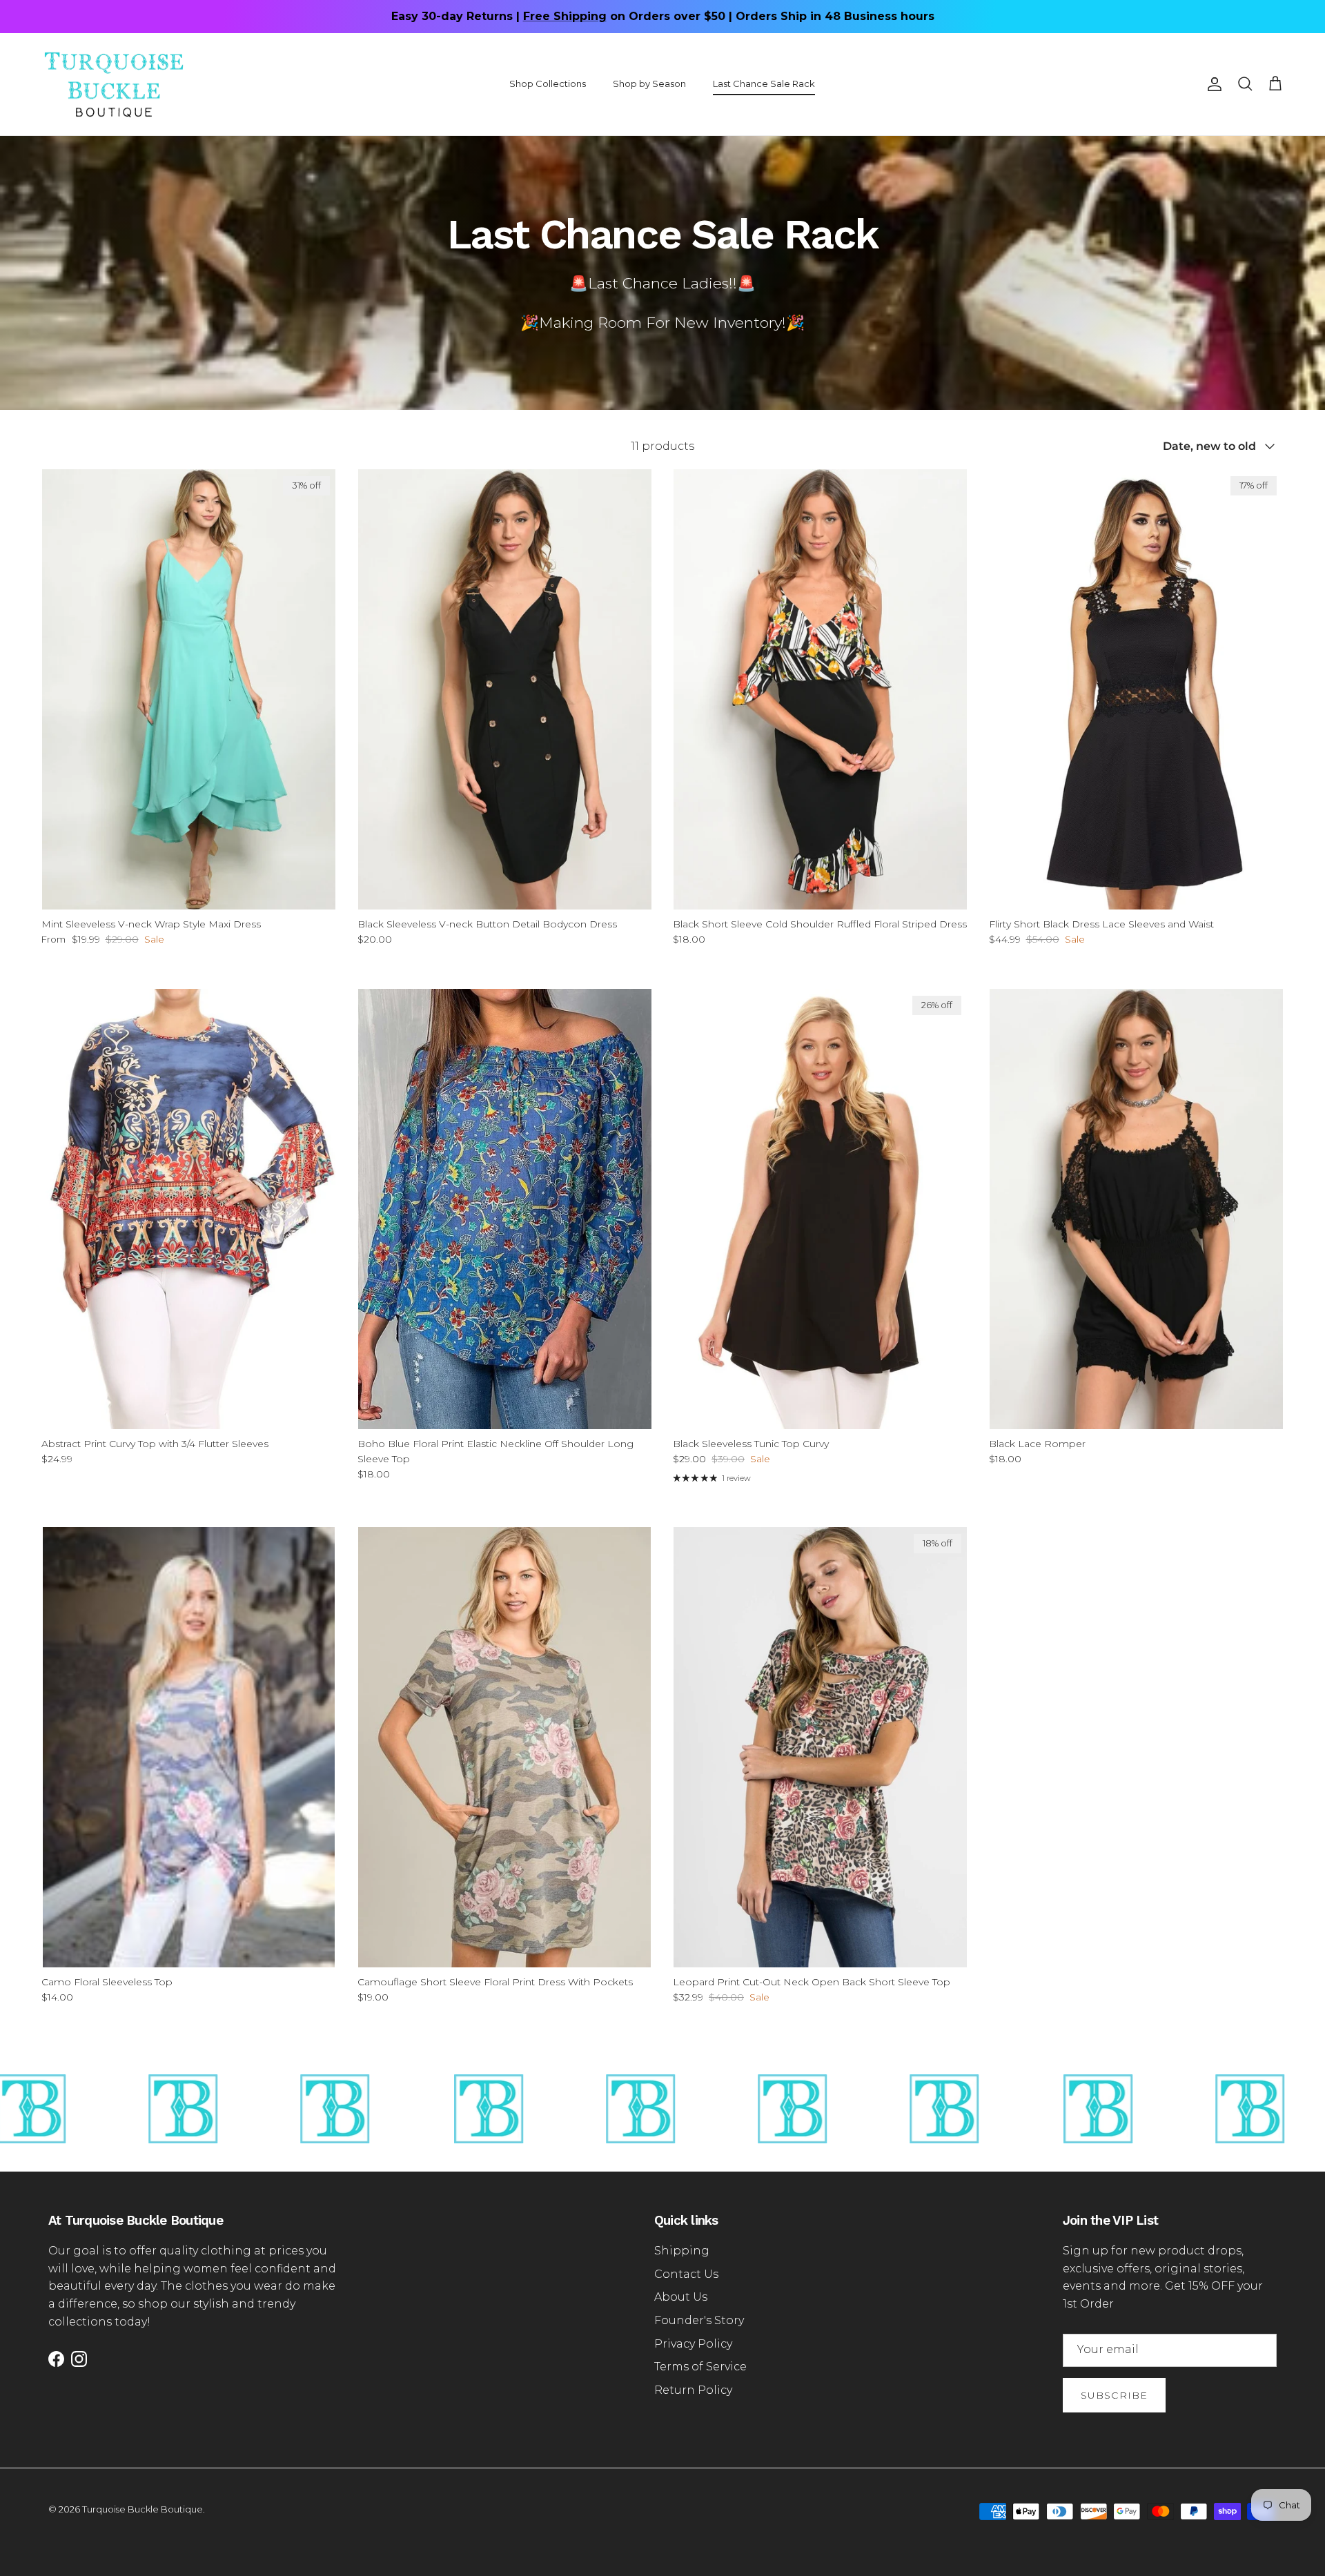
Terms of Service (700, 2367)
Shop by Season (649, 83)
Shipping (682, 2251)
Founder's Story (699, 2320)
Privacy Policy (693, 2344)
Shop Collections (548, 83)
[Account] (1212, 84)
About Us (681, 2297)
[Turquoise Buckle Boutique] (114, 85)
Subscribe (1114, 2395)
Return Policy (693, 2390)
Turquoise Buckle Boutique (143, 2509)
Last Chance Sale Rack (764, 83)
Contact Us (686, 2274)
